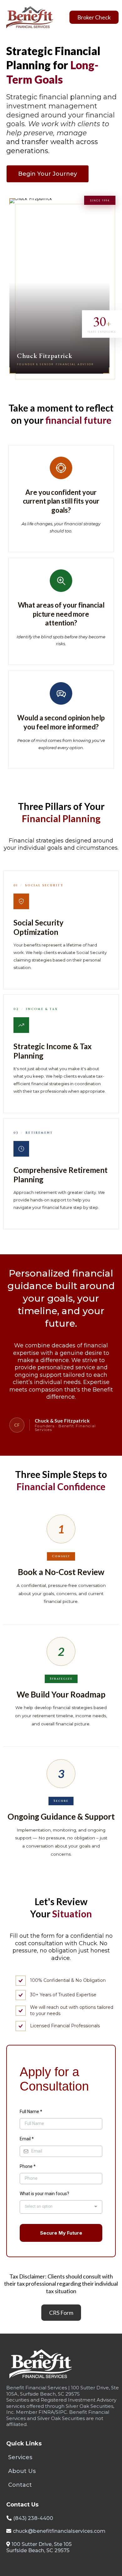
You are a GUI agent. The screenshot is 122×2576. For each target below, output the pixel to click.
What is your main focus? (44, 2194)
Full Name (31, 2112)
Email (27, 2139)
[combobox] (61, 2207)
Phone (28, 2166)
